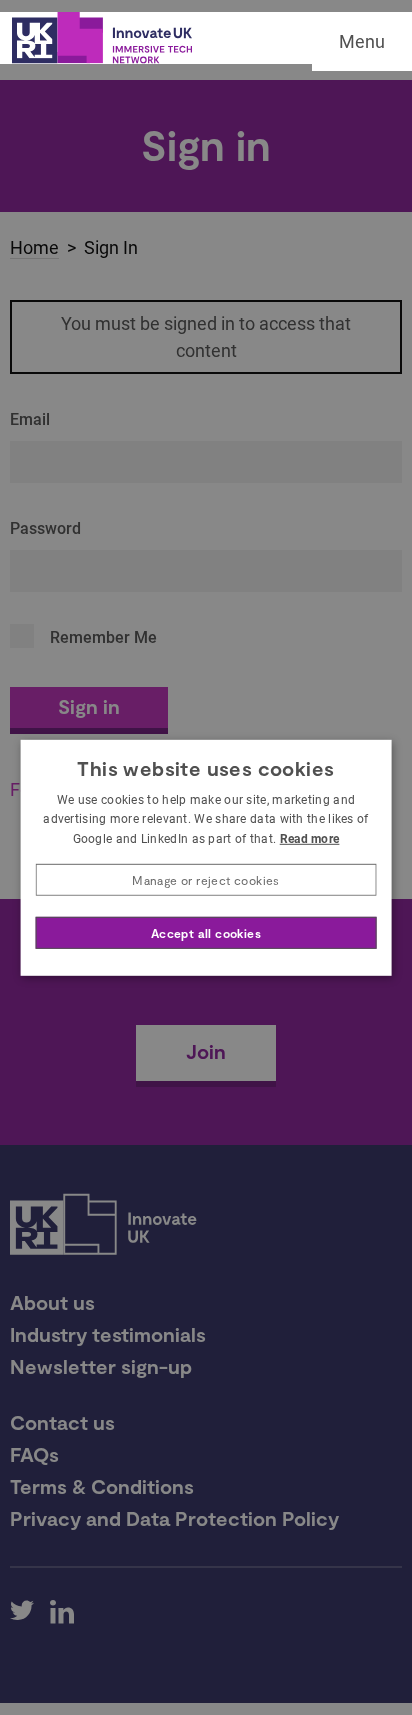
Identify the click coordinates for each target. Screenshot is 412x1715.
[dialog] (206, 857)
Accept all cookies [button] (206, 933)
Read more (310, 839)
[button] (206, 880)
